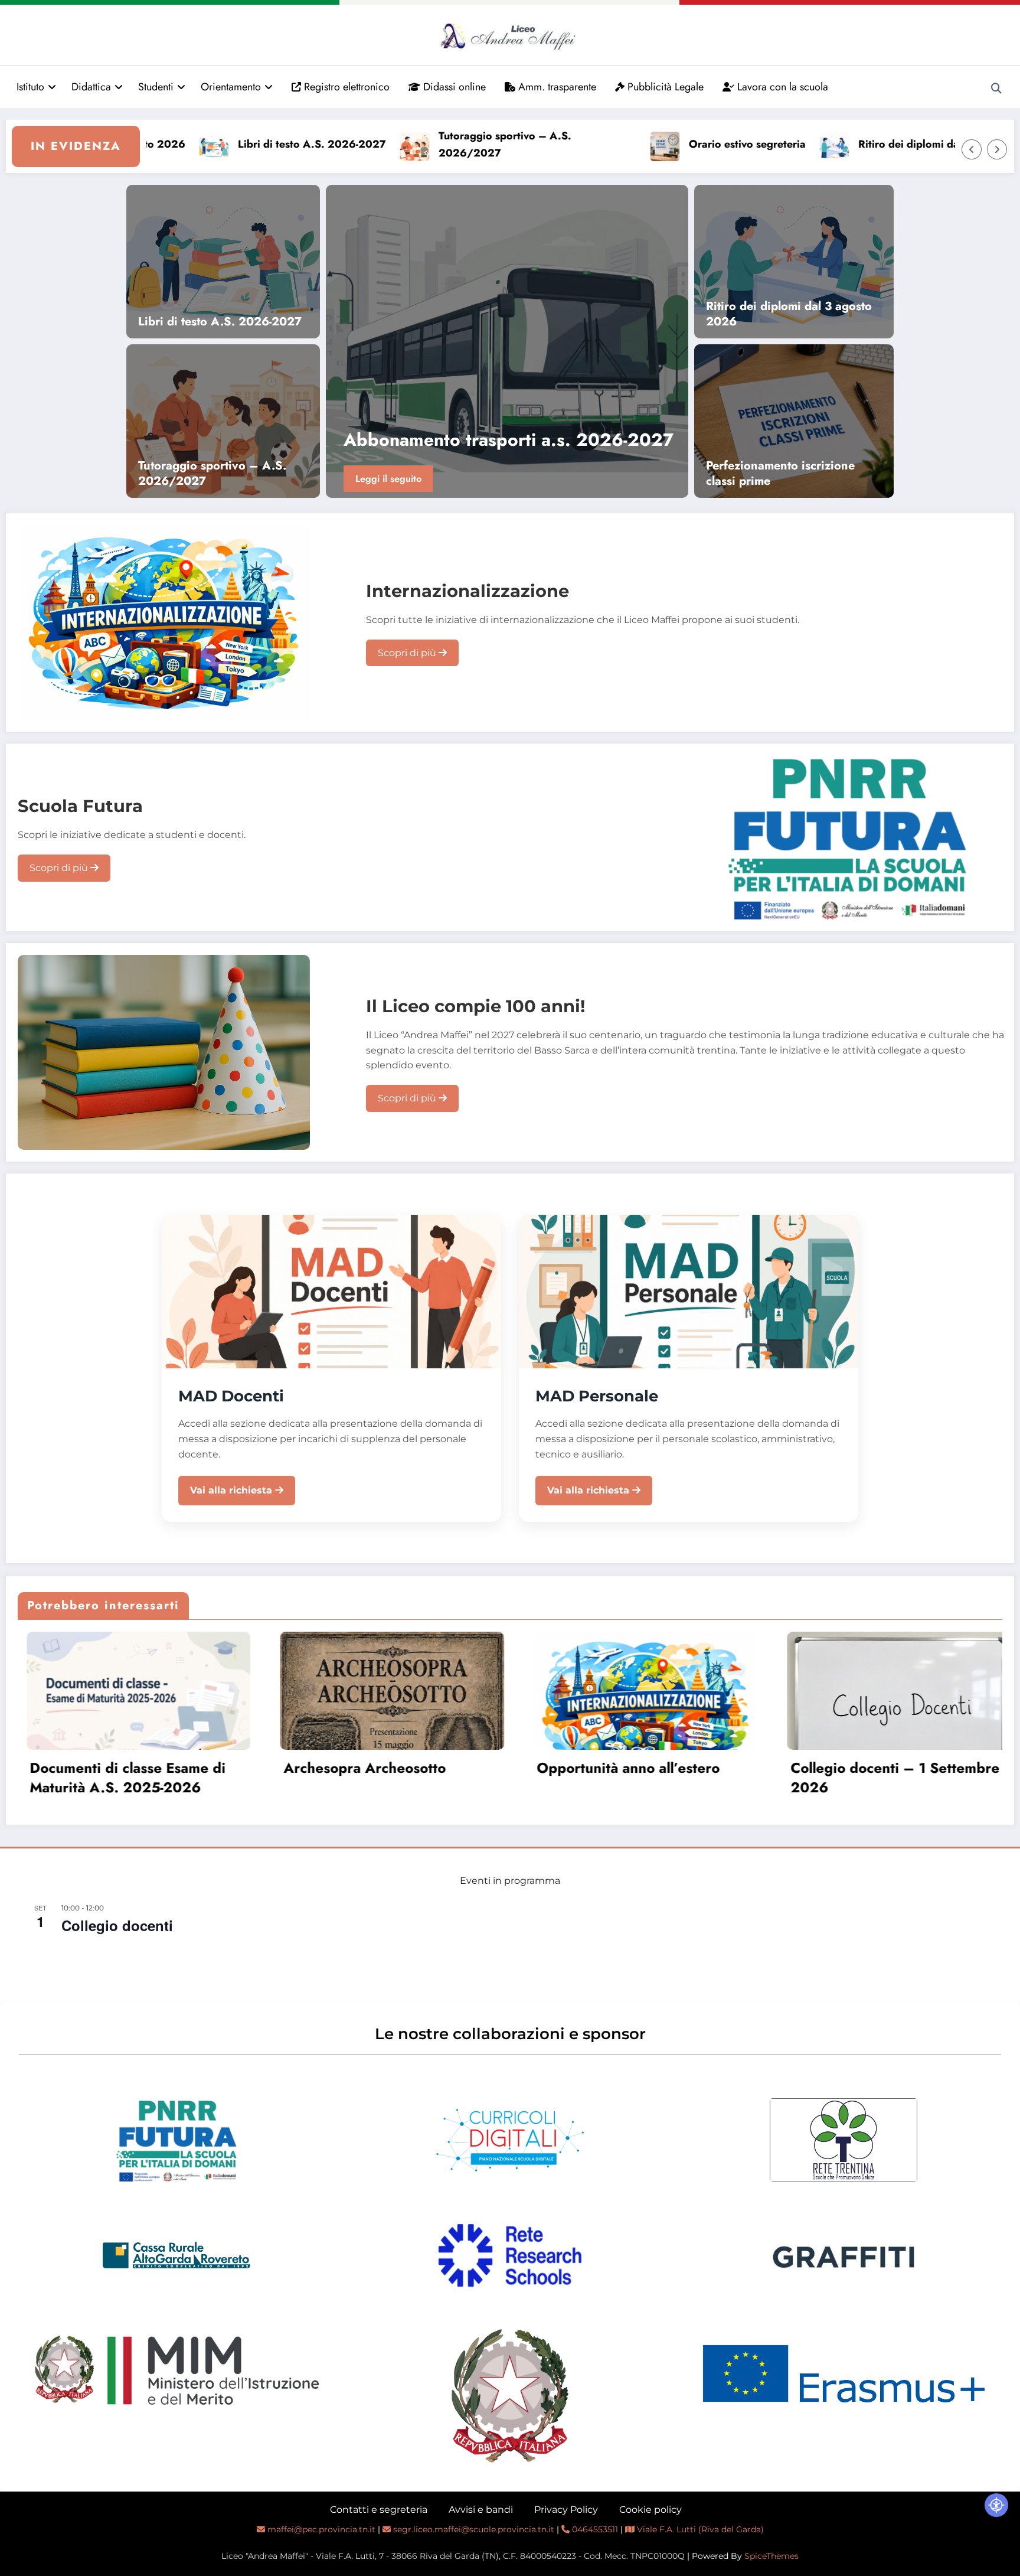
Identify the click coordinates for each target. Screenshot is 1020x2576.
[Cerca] (996, 89)
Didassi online (453, 87)
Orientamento (231, 87)
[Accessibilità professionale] (996, 2505)
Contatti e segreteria (379, 2510)
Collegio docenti (117, 1925)
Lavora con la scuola (781, 87)
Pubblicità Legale (664, 87)
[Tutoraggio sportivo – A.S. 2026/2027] (223, 420)
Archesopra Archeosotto (102, 1768)
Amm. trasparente (556, 87)
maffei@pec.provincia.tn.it (320, 2529)
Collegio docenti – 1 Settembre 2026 (633, 1778)
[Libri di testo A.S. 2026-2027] (223, 261)
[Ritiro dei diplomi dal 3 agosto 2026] (794, 261)
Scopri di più (408, 653)
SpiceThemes (771, 2556)
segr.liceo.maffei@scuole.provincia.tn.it (473, 2529)
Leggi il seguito (388, 479)
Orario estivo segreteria (661, 144)
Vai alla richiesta (233, 1490)
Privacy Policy (566, 2510)
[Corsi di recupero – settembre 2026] (507, 341)
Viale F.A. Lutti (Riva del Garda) (699, 2529)
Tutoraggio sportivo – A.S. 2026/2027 (418, 144)
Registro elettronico (345, 87)
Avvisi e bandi (481, 2510)
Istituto (30, 87)
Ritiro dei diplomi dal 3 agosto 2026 (862, 144)
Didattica (91, 87)
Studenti (156, 87)
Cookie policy (650, 2510)
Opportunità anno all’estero (367, 1768)
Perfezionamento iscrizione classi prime (780, 474)
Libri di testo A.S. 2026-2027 (225, 144)
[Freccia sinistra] (972, 149)
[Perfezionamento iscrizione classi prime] (794, 420)
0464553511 (594, 2529)
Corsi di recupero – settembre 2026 (496, 440)
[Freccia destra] (997, 149)
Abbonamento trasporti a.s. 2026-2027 (873, 1778)
